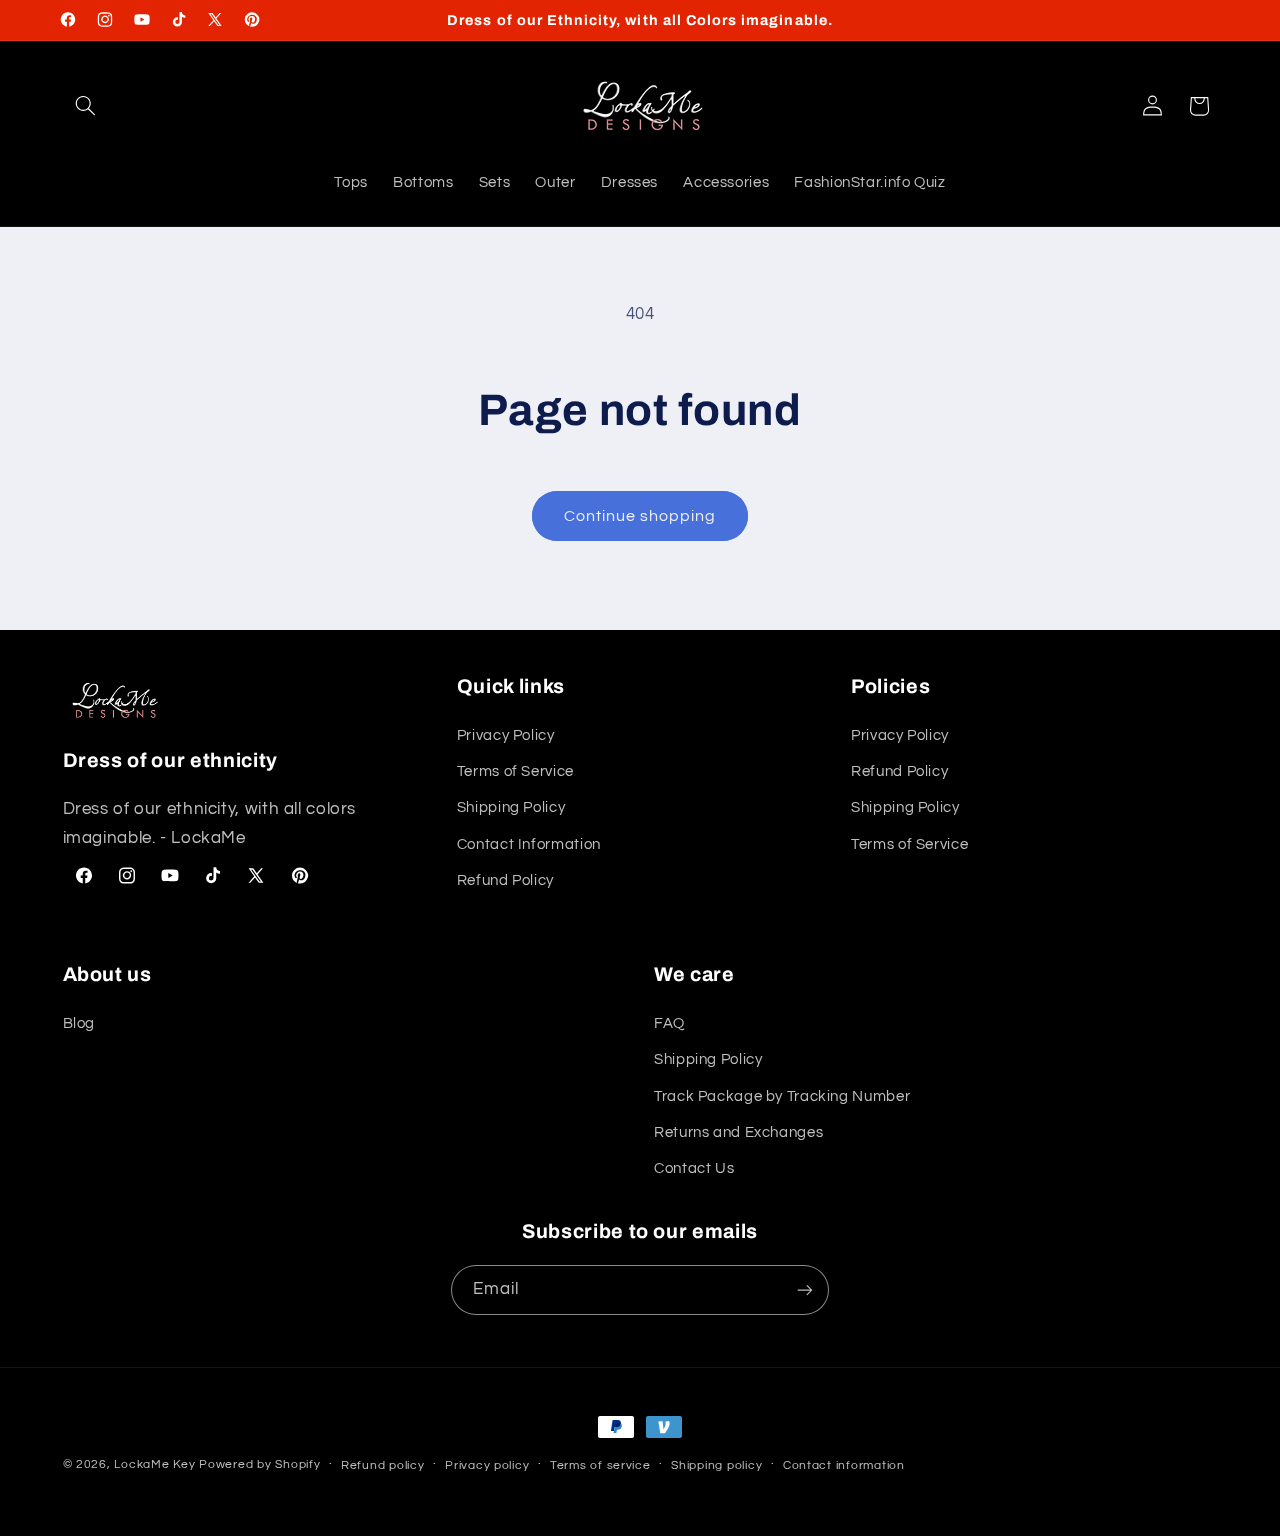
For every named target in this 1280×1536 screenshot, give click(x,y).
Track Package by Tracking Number (782, 1096)
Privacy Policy (506, 735)
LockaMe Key (154, 1464)
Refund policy (383, 1465)
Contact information (844, 1465)
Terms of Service (515, 771)
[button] (86, 106)
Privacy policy (487, 1465)
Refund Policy (505, 880)
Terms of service (600, 1465)
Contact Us (694, 1168)
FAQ (669, 1023)
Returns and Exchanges (738, 1132)
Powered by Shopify (259, 1464)
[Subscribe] (805, 1289)
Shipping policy (716, 1465)
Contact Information (529, 844)
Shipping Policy (511, 807)
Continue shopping (640, 516)
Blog (79, 1023)
